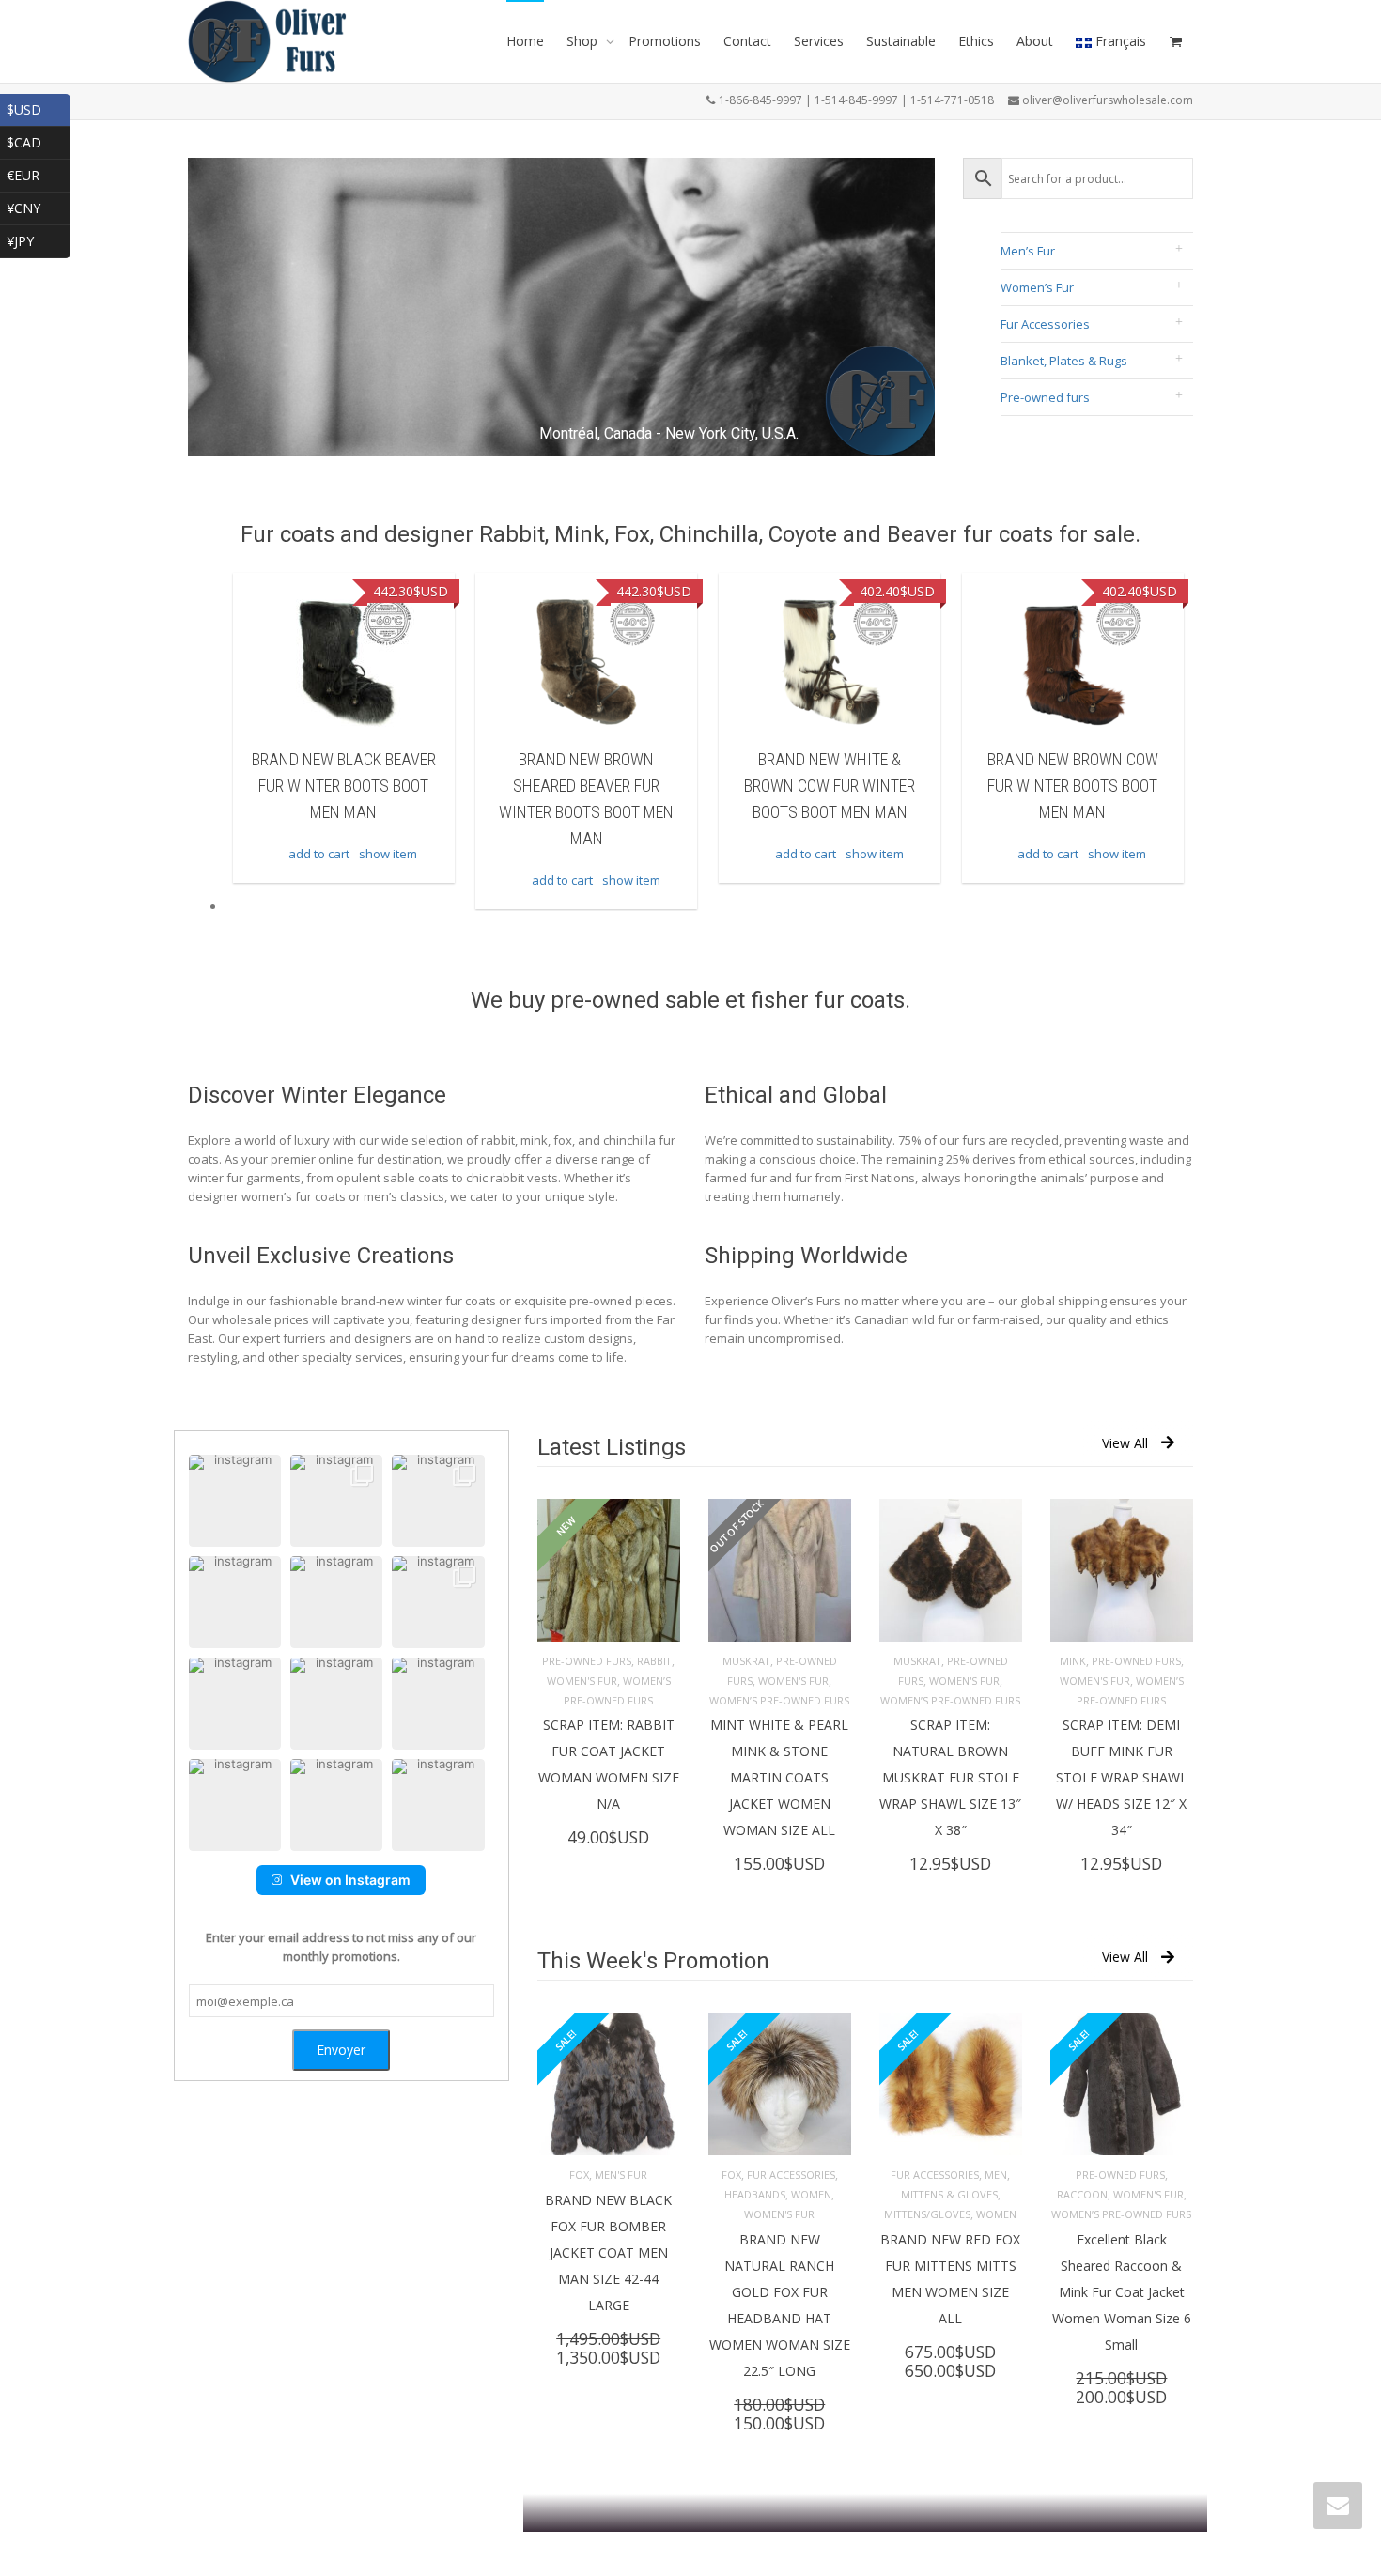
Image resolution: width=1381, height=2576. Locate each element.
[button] (235, 1501)
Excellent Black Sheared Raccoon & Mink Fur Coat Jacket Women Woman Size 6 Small (1122, 2292)
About (1035, 41)
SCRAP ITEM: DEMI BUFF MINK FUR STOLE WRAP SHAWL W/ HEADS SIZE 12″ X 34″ (1122, 1777)
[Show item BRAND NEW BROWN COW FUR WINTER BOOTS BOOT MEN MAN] (830, 662)
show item (388, 880)
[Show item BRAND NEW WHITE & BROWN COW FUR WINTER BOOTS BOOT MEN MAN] (586, 662)
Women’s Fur (1037, 287)
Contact (747, 41)
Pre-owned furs (1045, 397)
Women (811, 2194)
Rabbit (654, 1661)
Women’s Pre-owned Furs (779, 1700)
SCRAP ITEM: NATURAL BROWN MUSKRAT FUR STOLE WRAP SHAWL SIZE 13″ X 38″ (950, 1777)
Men (996, 2175)
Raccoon (1082, 2194)
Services (819, 41)
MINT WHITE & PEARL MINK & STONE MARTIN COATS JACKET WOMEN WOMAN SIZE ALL (779, 1777)
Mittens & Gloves (949, 2194)
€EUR (39, 173)
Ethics (976, 41)
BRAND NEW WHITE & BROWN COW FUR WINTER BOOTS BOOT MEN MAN (586, 786)
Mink (1073, 1661)
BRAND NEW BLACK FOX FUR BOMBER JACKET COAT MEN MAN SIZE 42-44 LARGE (608, 2252)
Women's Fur (582, 1681)
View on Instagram (350, 1880)
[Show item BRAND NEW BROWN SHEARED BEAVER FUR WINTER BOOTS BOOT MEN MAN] (344, 662)
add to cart (319, 880)
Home (525, 41)
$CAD (39, 140)
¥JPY (39, 239)
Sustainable (901, 41)
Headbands (755, 2194)
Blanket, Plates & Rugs (1064, 361)
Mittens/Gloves (927, 2214)
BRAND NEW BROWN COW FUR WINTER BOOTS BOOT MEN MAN (830, 786)
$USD (39, 108)
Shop (584, 41)
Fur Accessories (1045, 324)
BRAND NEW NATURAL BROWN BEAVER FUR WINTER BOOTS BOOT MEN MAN (1073, 786)
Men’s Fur (1028, 251)
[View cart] (1175, 41)
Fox (579, 2175)
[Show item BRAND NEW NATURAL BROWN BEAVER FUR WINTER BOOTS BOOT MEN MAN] (1073, 662)
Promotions (665, 41)
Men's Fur (621, 2175)
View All (1125, 1443)
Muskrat (746, 1661)
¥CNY (39, 206)
